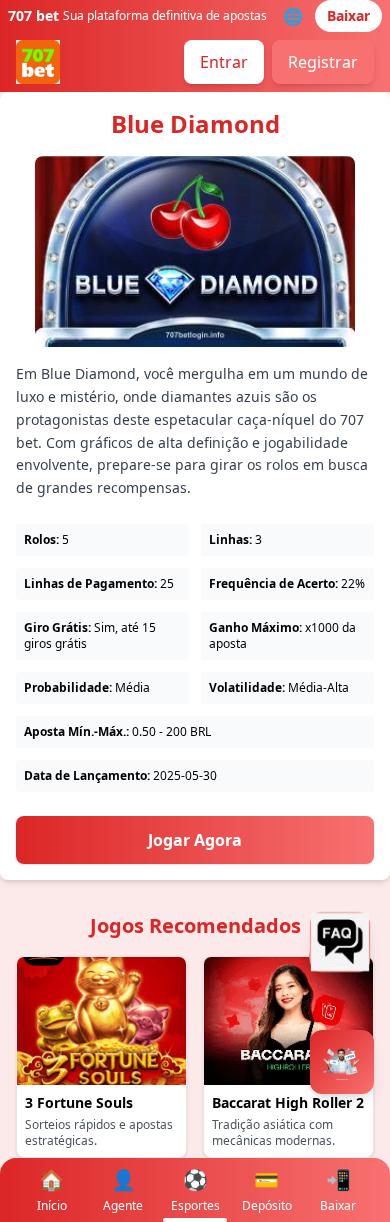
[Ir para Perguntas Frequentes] (345, 942)
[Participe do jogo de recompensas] (342, 1062)
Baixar (348, 15)
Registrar (323, 62)
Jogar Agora (195, 840)
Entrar (224, 62)
